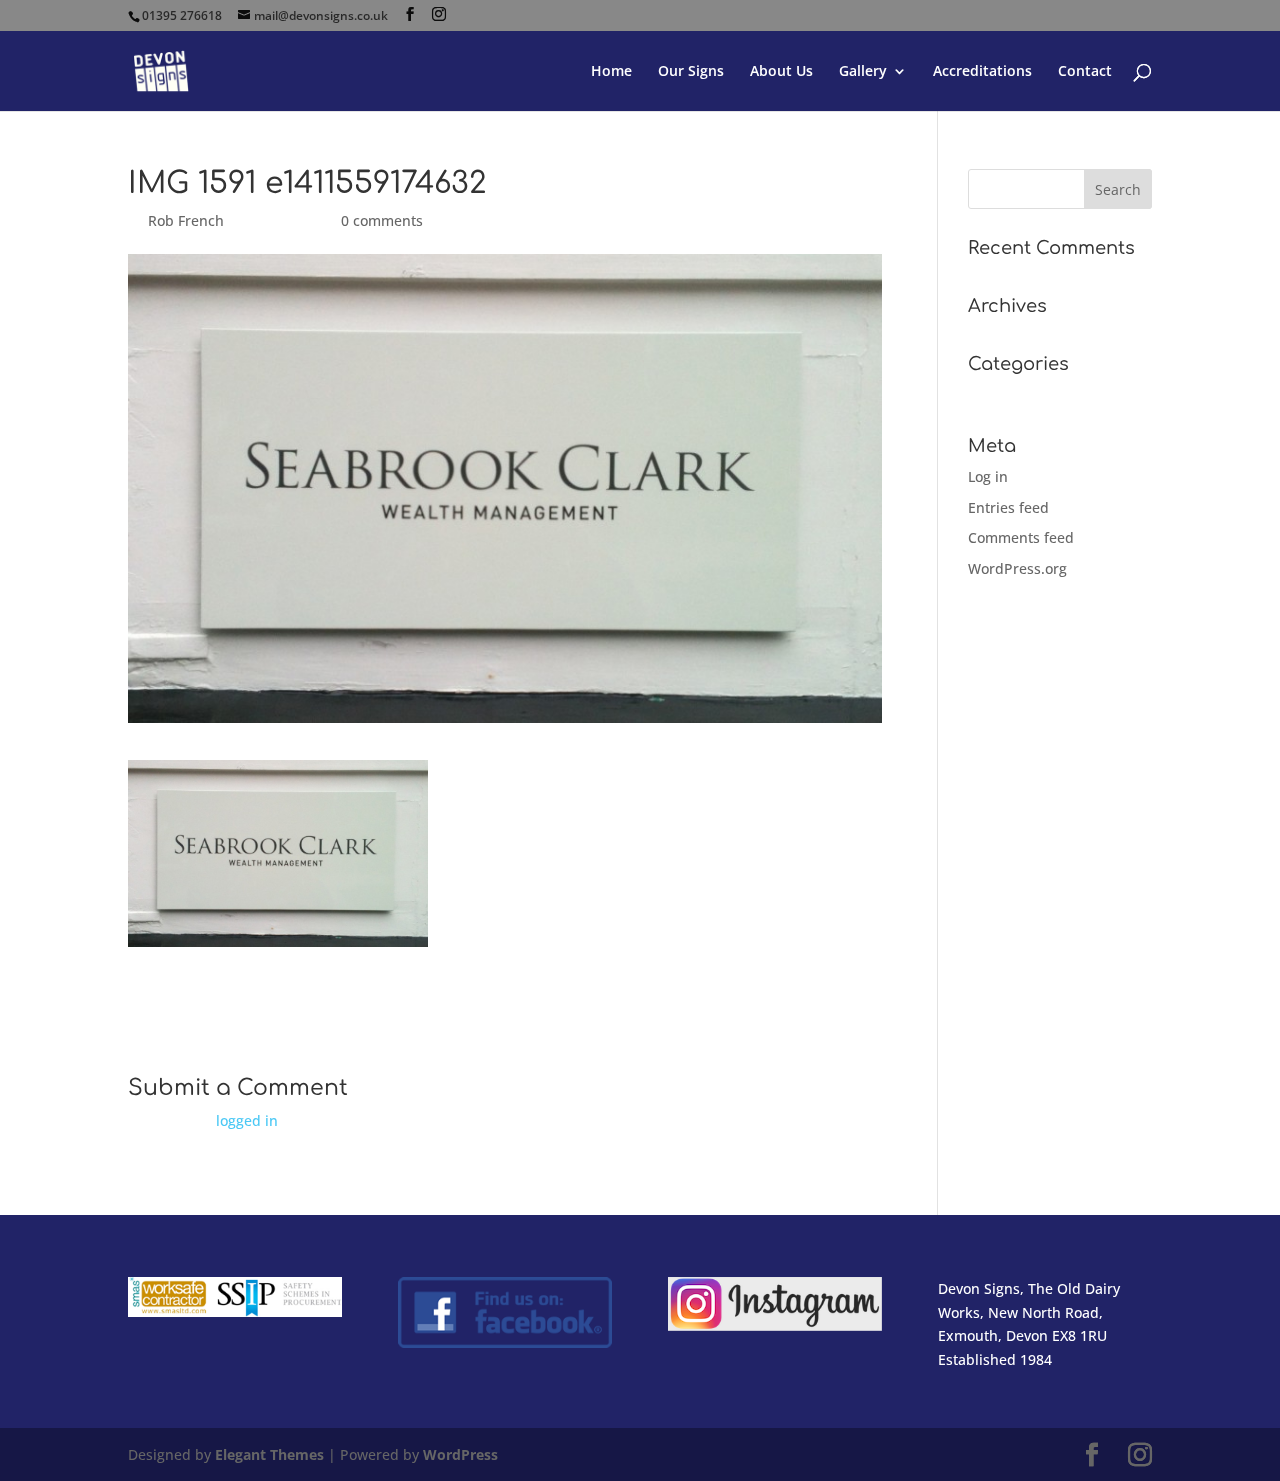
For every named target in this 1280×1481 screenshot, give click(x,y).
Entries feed (1008, 507)
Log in (988, 476)
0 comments (382, 220)
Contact (1085, 72)
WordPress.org (1017, 568)
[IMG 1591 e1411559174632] (278, 934)
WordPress (460, 1454)
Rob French (186, 220)
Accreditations (982, 72)
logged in (247, 1120)
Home (611, 72)
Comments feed (1021, 537)
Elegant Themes (269, 1454)
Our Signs (691, 72)
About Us (781, 72)
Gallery (863, 72)
